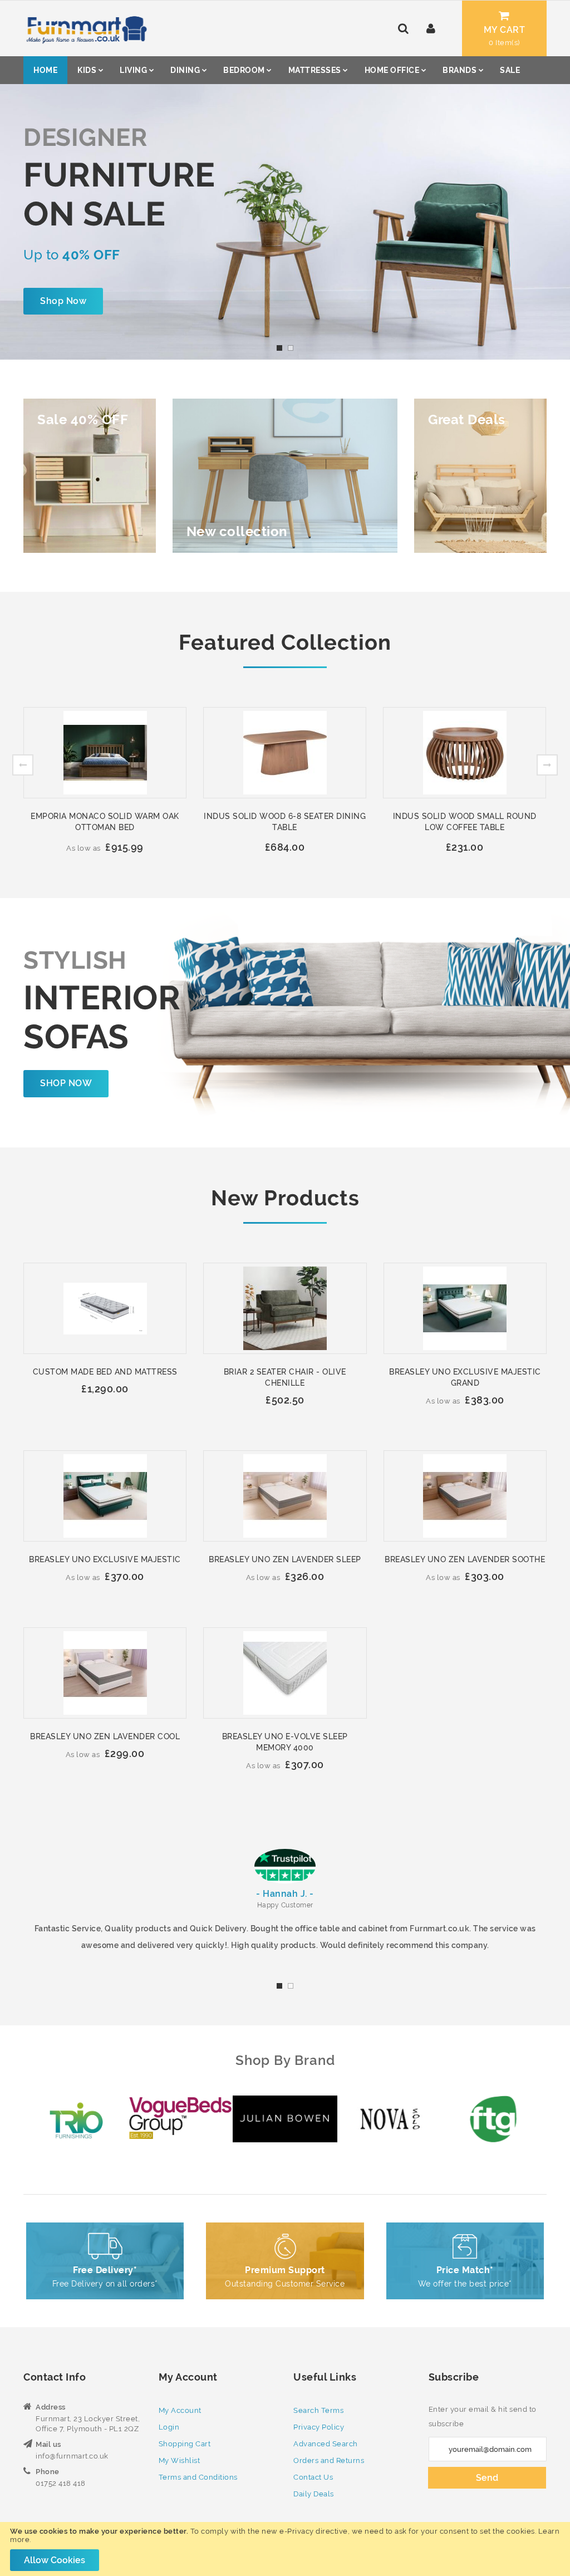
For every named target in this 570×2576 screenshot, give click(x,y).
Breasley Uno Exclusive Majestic (105, 1559)
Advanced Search (326, 2444)
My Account (180, 2410)
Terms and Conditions (198, 2477)
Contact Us (313, 2477)
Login (169, 2427)
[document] (285, 2549)
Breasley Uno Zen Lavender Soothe (465, 1559)
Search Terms (318, 2410)
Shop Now (63, 301)
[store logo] (85, 28)
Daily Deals (314, 2494)
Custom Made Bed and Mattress (105, 1372)
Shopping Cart (185, 2444)
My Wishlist (180, 2460)
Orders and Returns (329, 2460)
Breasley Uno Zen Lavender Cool (105, 1736)
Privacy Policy (319, 2427)
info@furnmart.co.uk (72, 2456)
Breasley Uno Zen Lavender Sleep (285, 1559)
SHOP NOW (66, 1083)
